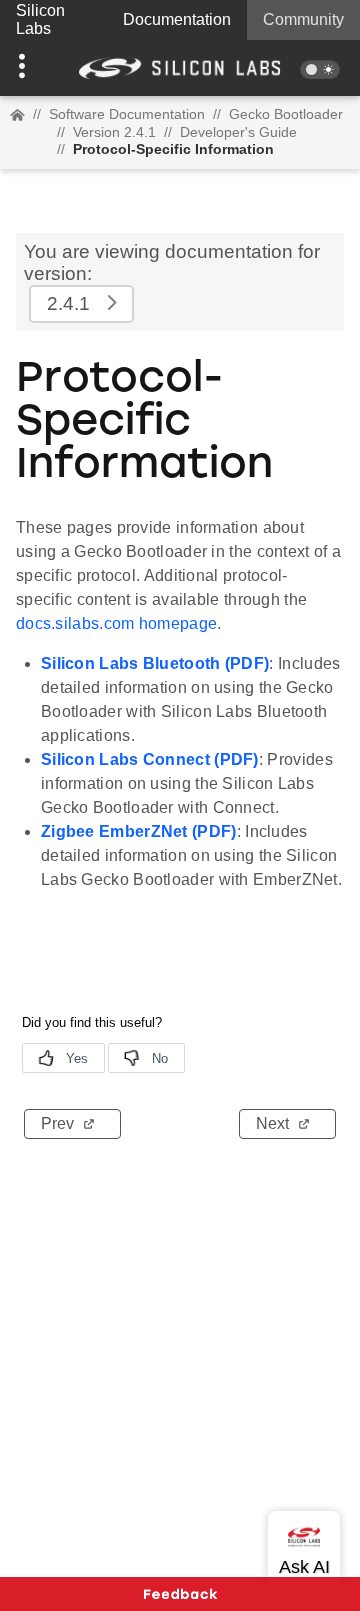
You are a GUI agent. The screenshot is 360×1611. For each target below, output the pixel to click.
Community (303, 19)
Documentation (177, 19)
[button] (27, 68)
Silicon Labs (40, 19)
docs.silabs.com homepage (116, 623)
